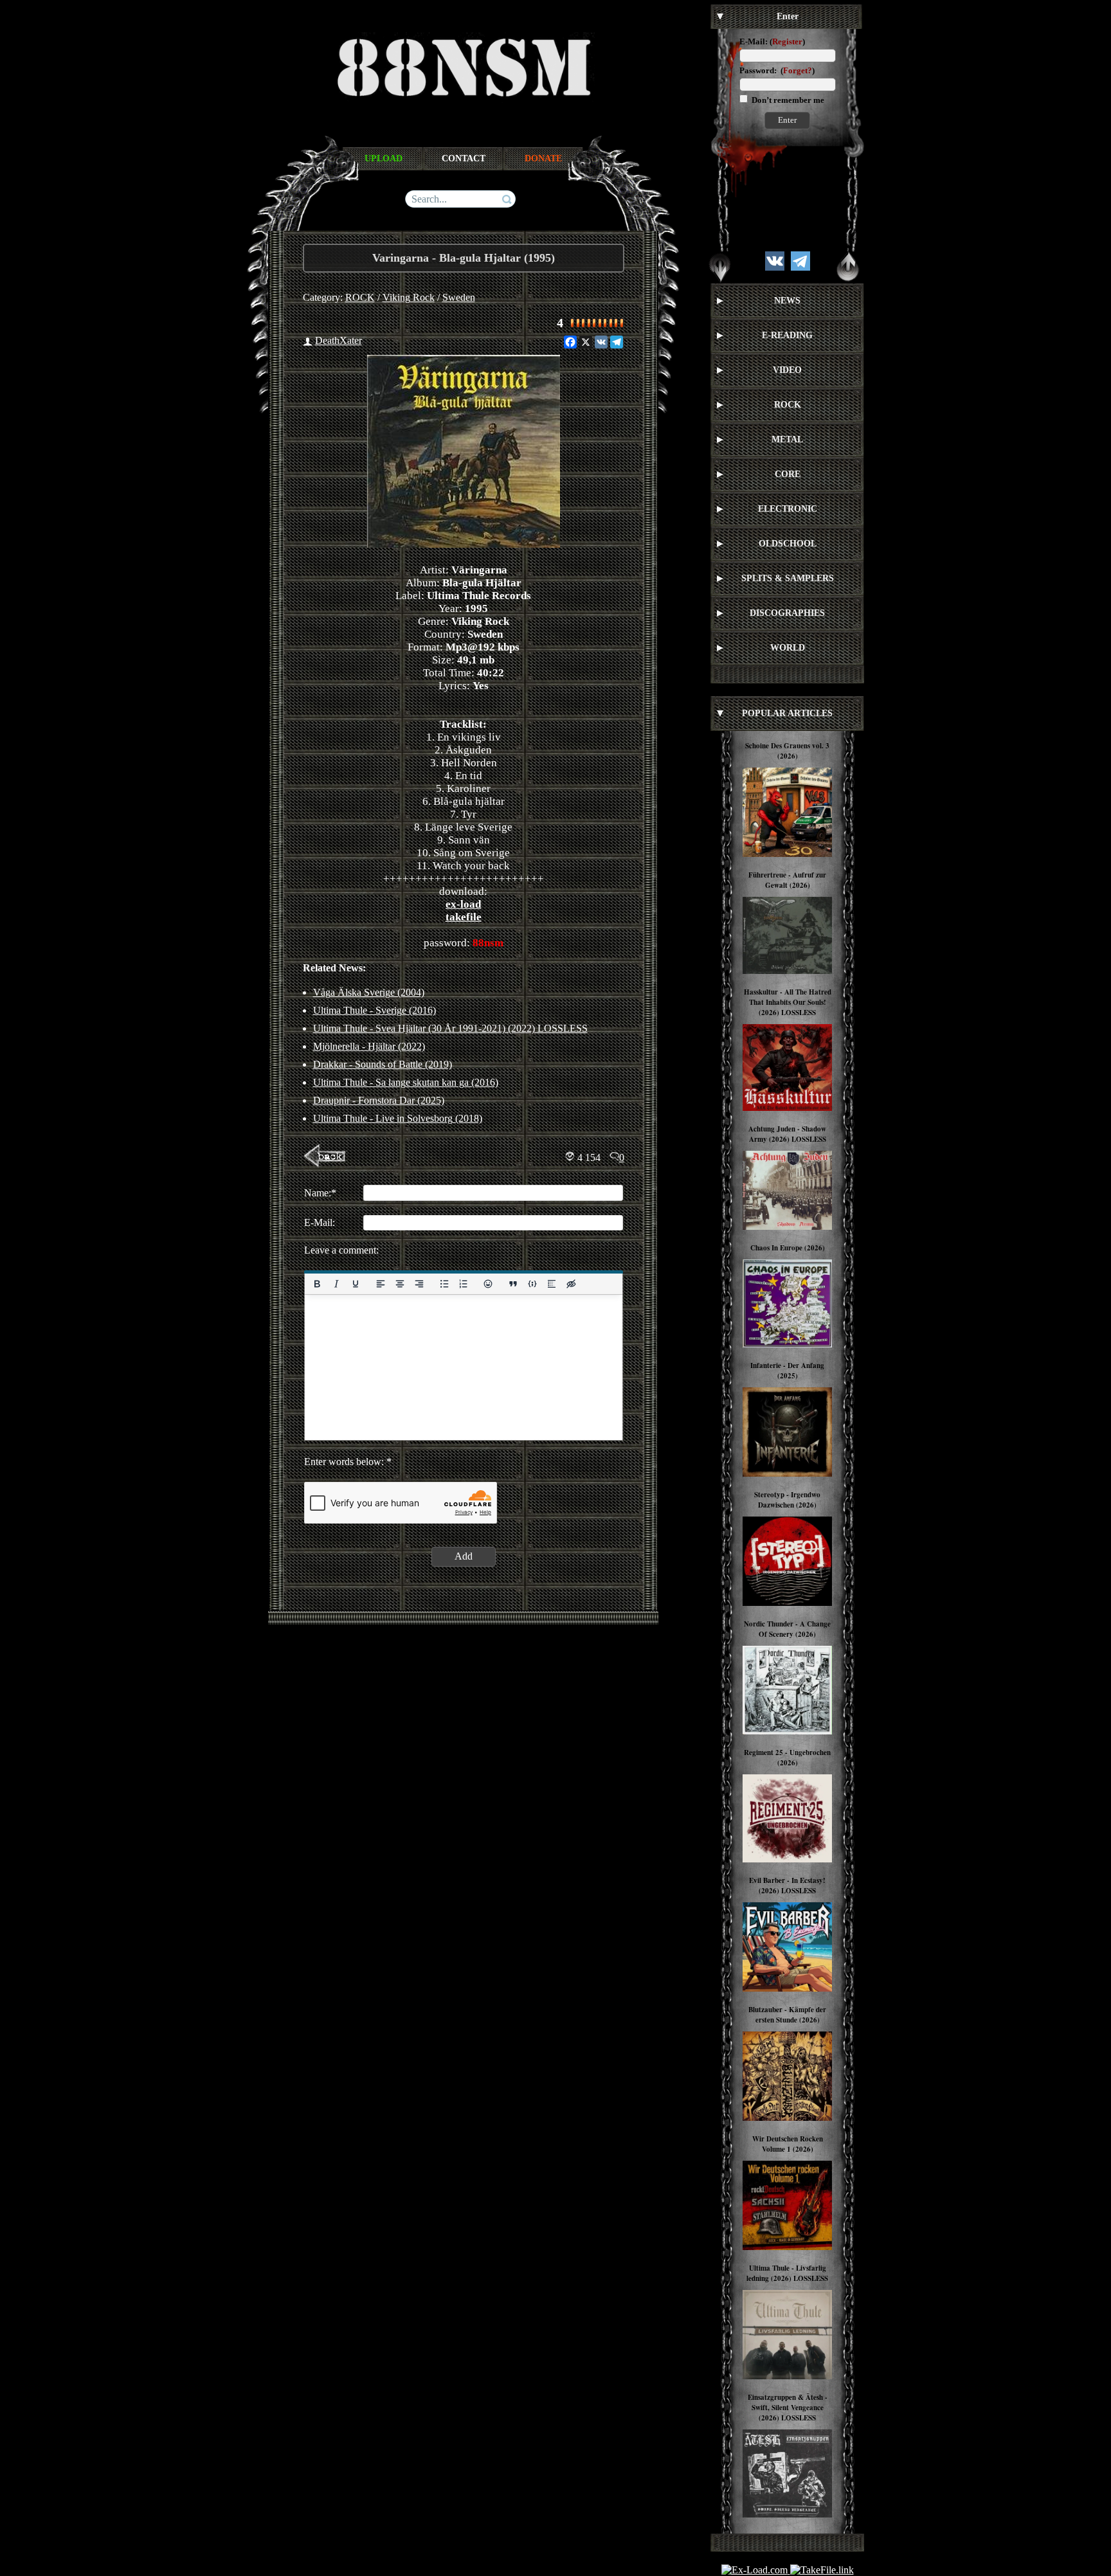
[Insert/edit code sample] (532, 1284)
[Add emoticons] (488, 1284)
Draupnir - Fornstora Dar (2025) (379, 1100)
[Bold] (317, 1284)
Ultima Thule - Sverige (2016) (375, 1010)
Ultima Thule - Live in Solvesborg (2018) (398, 1118)
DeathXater (339, 340)
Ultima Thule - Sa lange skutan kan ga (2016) (406, 1082)
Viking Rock (409, 297)
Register (787, 41)
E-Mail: (754, 41)
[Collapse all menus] (848, 267)
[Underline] (355, 1284)
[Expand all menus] (720, 267)
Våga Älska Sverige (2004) (369, 992)
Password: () (777, 70)
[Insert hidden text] (571, 1284)
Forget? (798, 70)
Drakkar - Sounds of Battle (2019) (383, 1064)
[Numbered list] (463, 1284)
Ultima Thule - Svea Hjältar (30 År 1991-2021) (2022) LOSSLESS (450, 1028)
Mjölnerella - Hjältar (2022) (369, 1046)
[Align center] (399, 1284)
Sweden (459, 297)
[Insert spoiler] (552, 1284)
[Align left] (380, 1284)
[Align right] (419, 1284)
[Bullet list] (444, 1284)
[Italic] (336, 1284)
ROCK (360, 297)
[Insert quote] (513, 1284)
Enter (787, 120)
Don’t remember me (787, 100)
